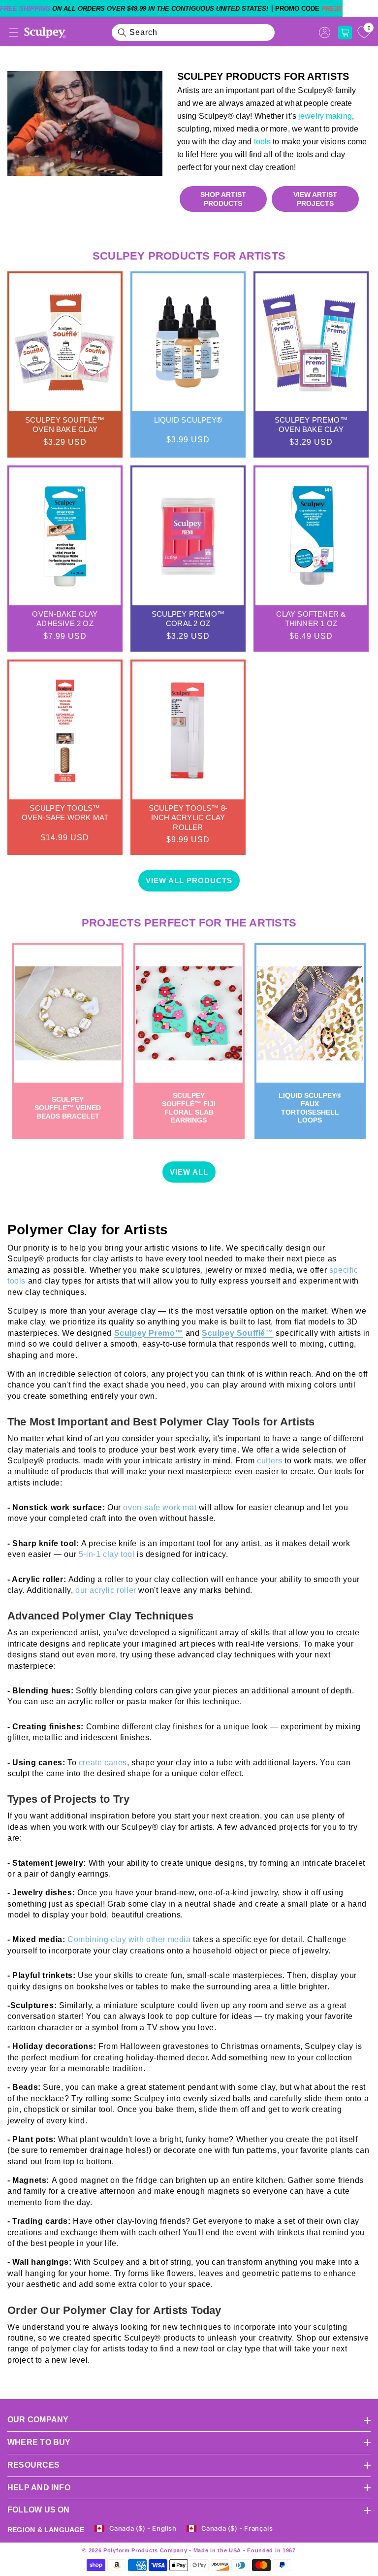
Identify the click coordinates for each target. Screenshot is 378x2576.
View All (189, 1172)
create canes (103, 1763)
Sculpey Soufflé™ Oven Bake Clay (65, 425)
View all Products (189, 880)
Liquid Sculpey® (188, 420)
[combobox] (193, 33)
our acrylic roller (106, 1590)
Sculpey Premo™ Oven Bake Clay (311, 425)
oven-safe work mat (160, 1507)
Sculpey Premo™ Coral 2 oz (188, 619)
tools (263, 142)
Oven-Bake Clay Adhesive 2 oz (65, 619)
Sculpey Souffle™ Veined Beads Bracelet (68, 1108)
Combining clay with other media (130, 1939)
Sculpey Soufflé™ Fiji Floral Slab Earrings (189, 1108)
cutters (271, 1461)
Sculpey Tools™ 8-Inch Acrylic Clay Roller (188, 818)
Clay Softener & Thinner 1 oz (311, 619)
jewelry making (324, 116)
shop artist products (223, 199)
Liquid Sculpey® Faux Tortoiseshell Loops (310, 1108)
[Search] (122, 33)
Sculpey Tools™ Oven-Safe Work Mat (65, 813)
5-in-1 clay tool (107, 1554)
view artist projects (315, 199)
